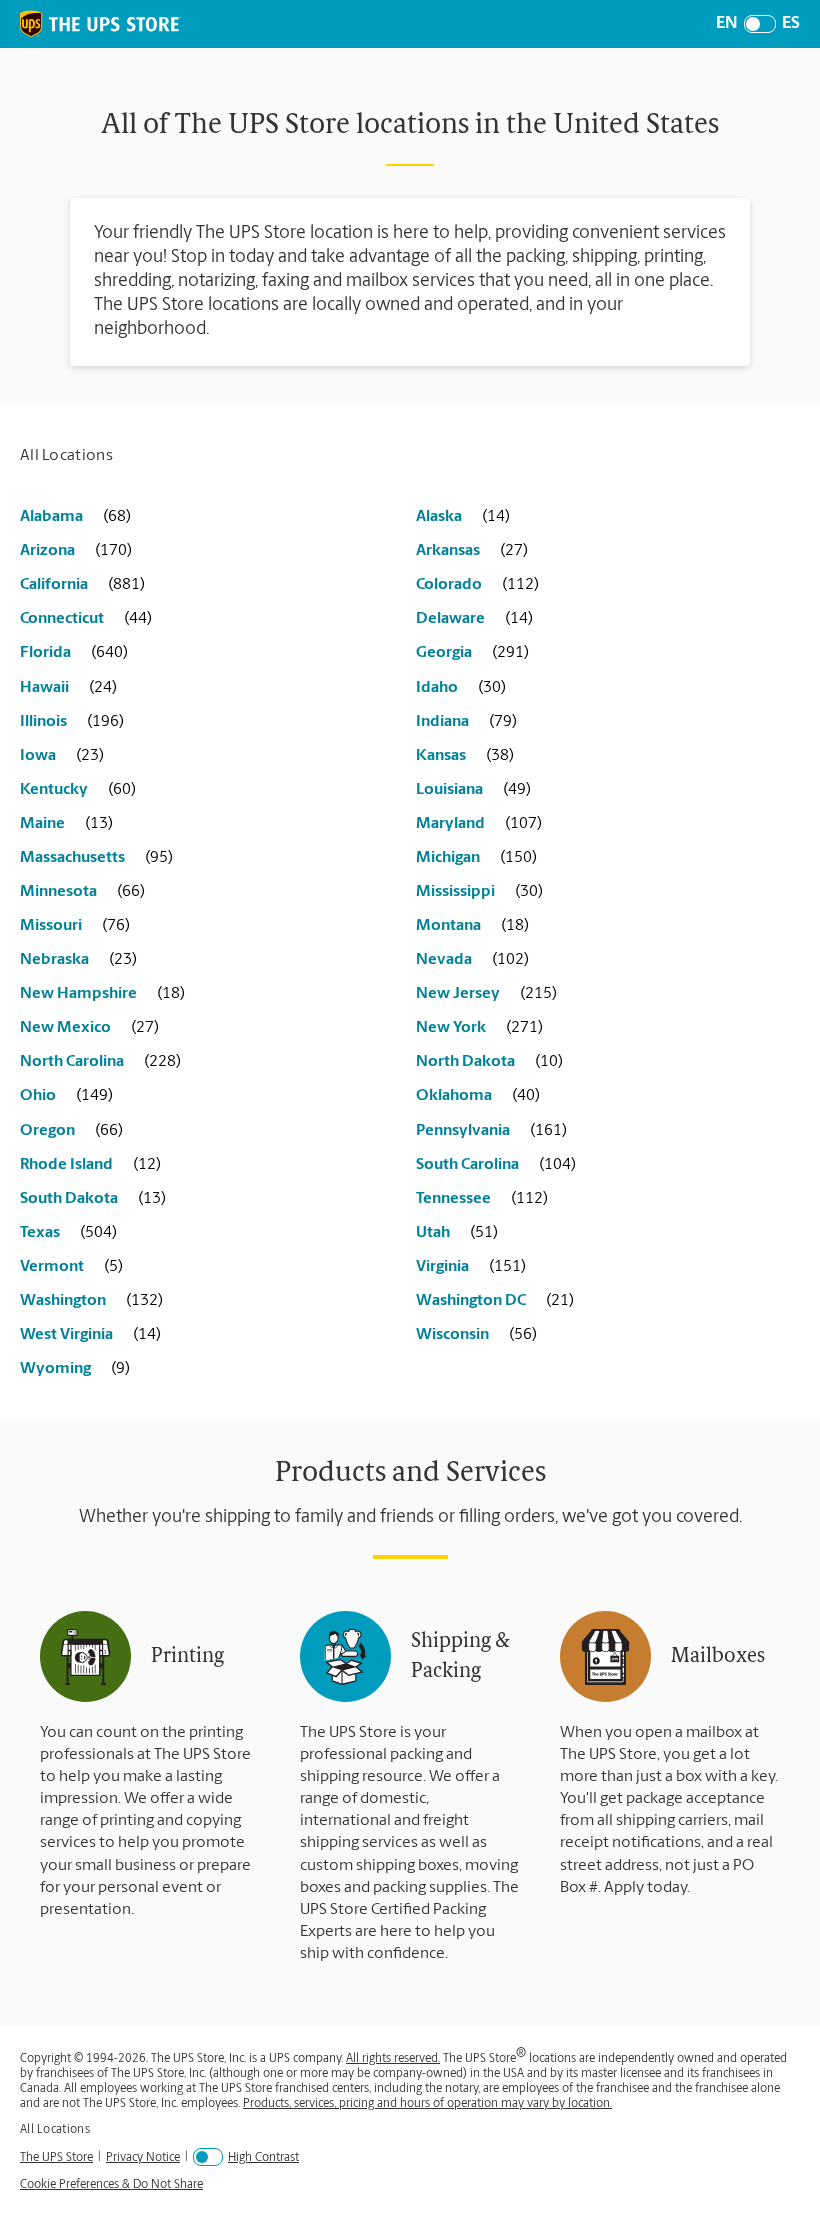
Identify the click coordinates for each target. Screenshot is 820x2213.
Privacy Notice (143, 2157)
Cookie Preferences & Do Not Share (111, 2185)
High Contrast (263, 2158)
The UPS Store (56, 2157)
